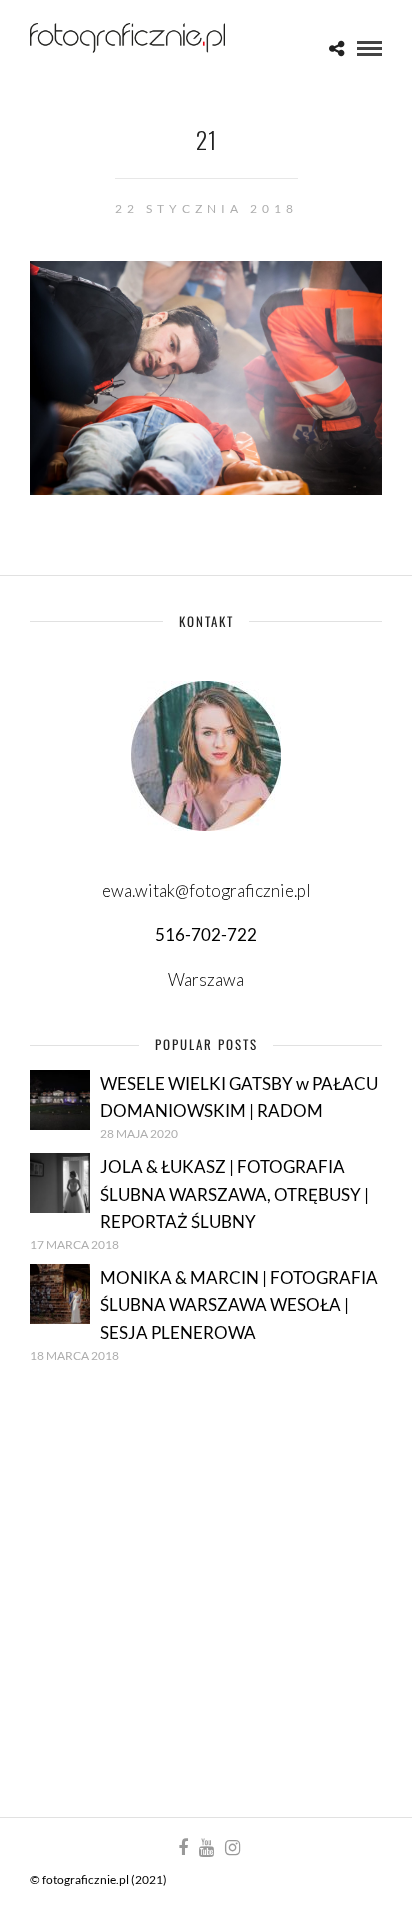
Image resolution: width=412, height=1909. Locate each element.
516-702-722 (206, 934)
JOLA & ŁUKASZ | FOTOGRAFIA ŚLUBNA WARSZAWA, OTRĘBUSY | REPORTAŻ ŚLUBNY (234, 1193)
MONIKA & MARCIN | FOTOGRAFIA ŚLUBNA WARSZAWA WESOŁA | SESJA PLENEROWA (239, 1304)
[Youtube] (206, 1848)
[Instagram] (232, 1848)
